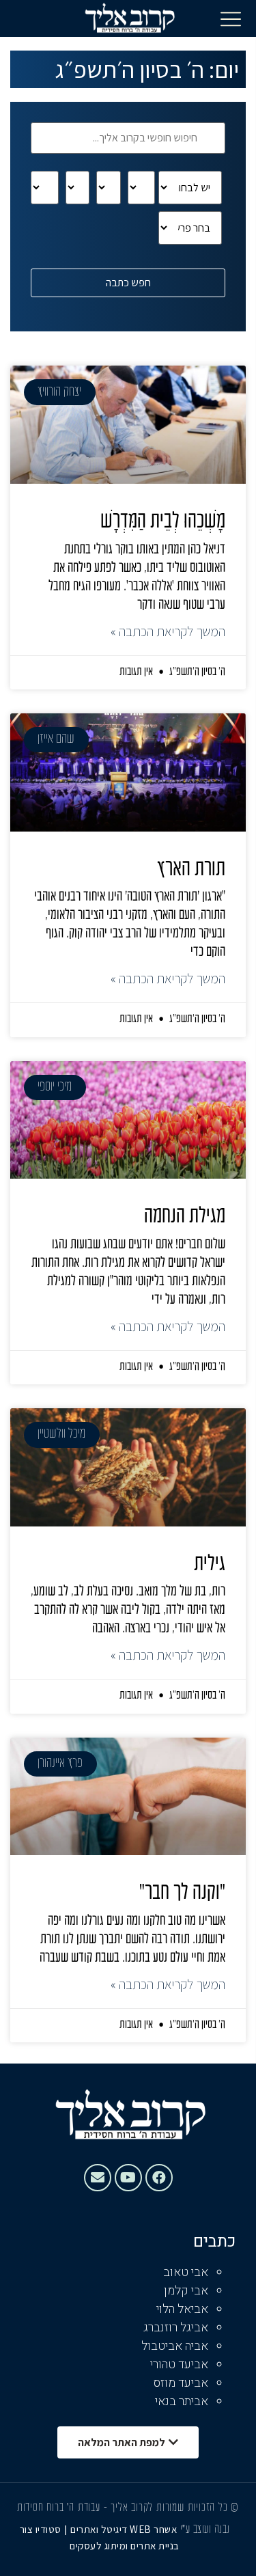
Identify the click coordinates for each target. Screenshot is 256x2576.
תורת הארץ (191, 870)
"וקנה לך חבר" (182, 1893)
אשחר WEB (153, 2529)
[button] (231, 18)
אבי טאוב (186, 2272)
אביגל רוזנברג (176, 2328)
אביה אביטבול (175, 2346)
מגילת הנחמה (185, 1217)
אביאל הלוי (182, 2309)
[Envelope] (98, 2178)
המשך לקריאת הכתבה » (168, 631)
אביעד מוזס (181, 2383)
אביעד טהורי (179, 2365)
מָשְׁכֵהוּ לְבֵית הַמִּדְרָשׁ (163, 522)
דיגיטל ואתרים (100, 2529)
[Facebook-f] (159, 2178)
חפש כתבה (128, 283)
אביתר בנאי (182, 2401)
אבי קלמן (186, 2291)
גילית (210, 1565)
